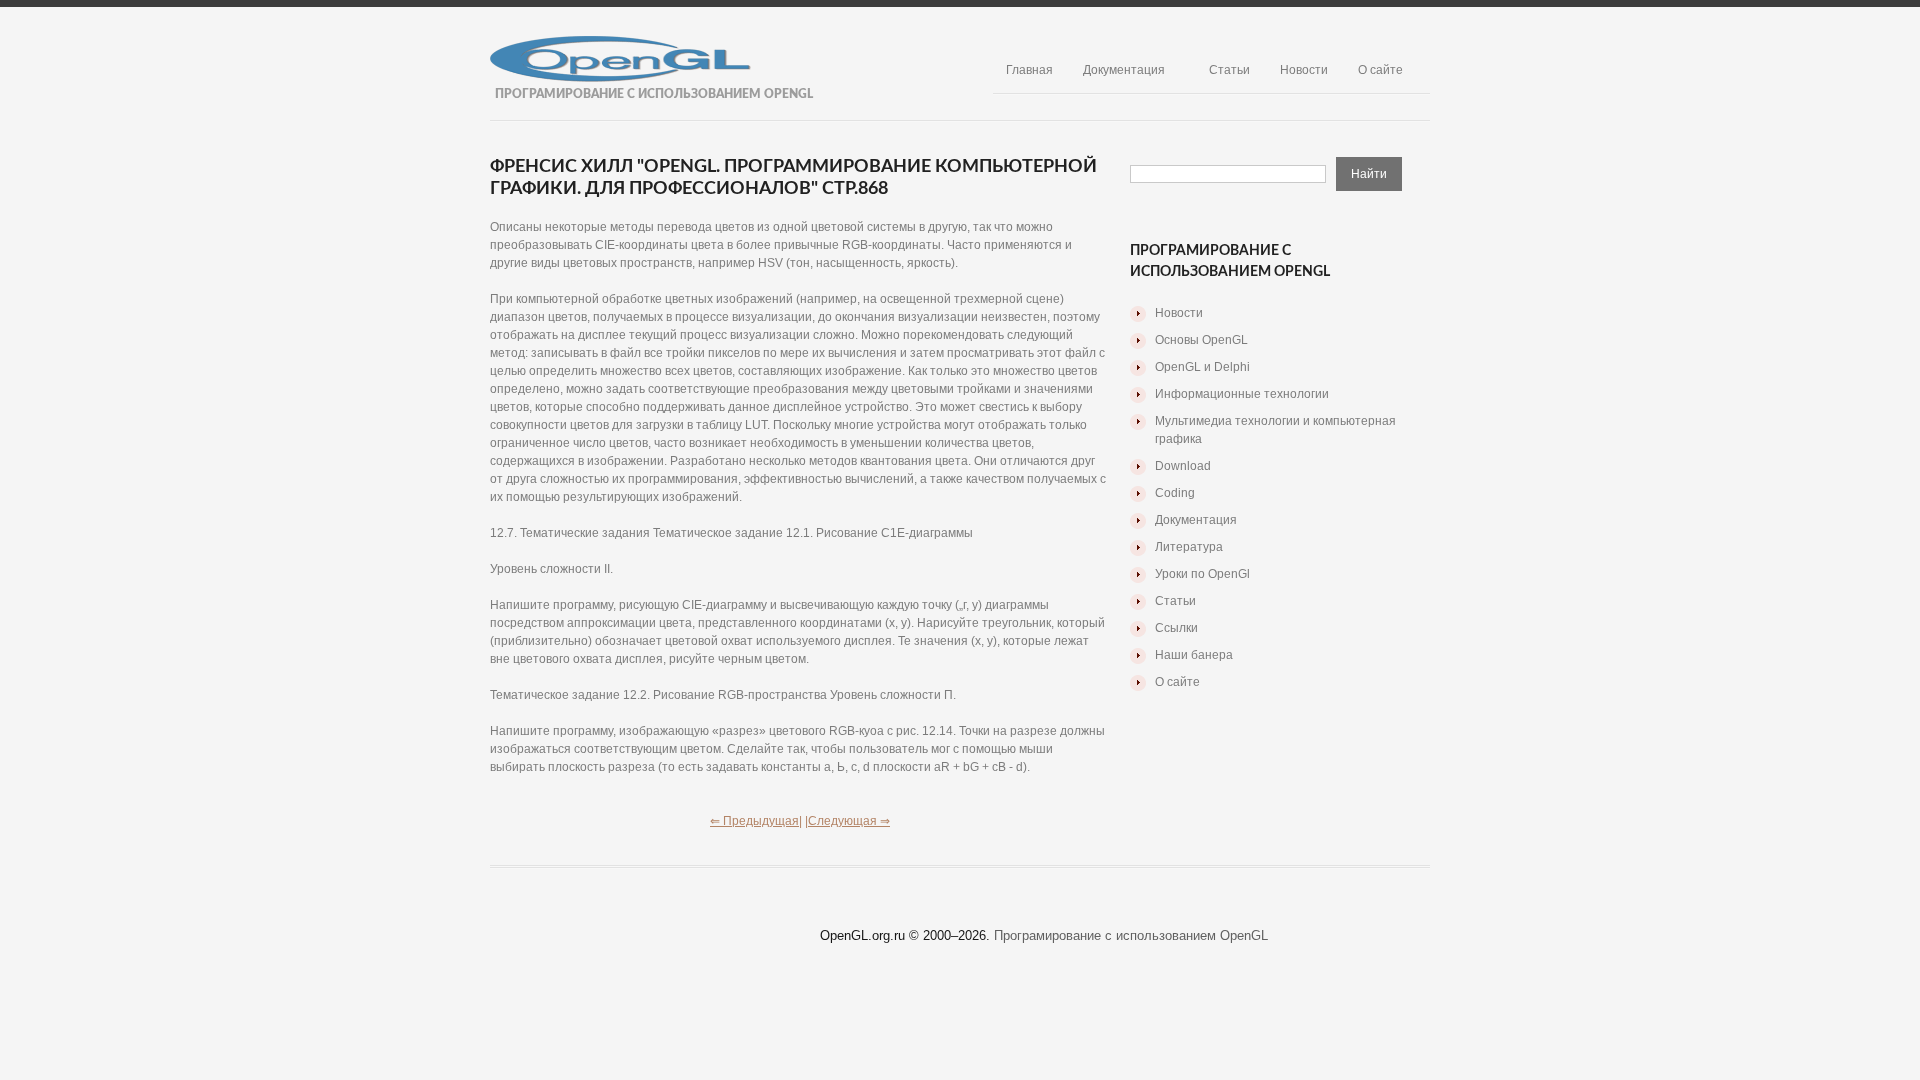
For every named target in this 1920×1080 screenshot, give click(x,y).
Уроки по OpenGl (1202, 574)
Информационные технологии (1242, 394)
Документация (1124, 70)
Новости (1304, 70)
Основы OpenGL (1201, 340)
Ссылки (1176, 628)
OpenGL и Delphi (1202, 367)
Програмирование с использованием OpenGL (1131, 935)
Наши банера (1194, 655)
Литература (1189, 547)
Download (1183, 466)
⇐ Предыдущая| (756, 821)
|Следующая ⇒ (847, 821)
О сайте (1380, 70)
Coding (1175, 493)
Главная (1029, 70)
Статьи (1229, 70)
